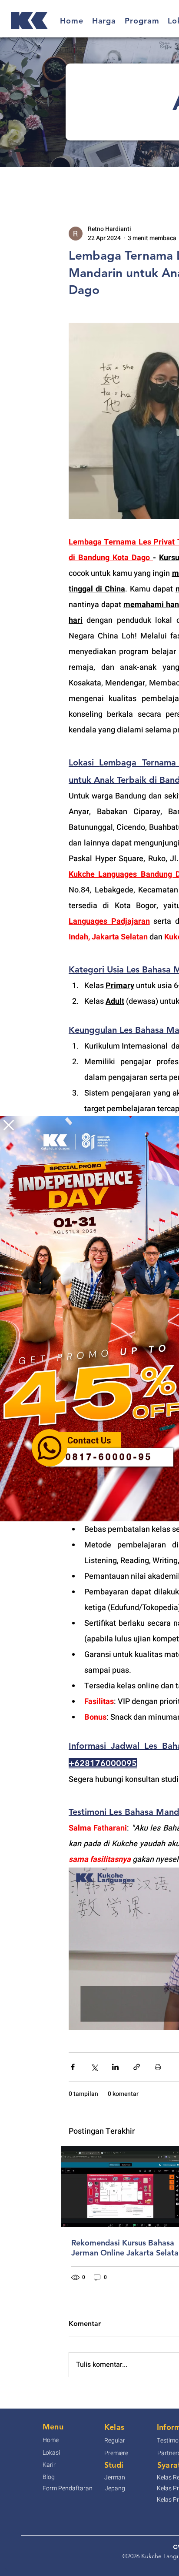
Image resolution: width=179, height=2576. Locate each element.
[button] (9, 1125)
